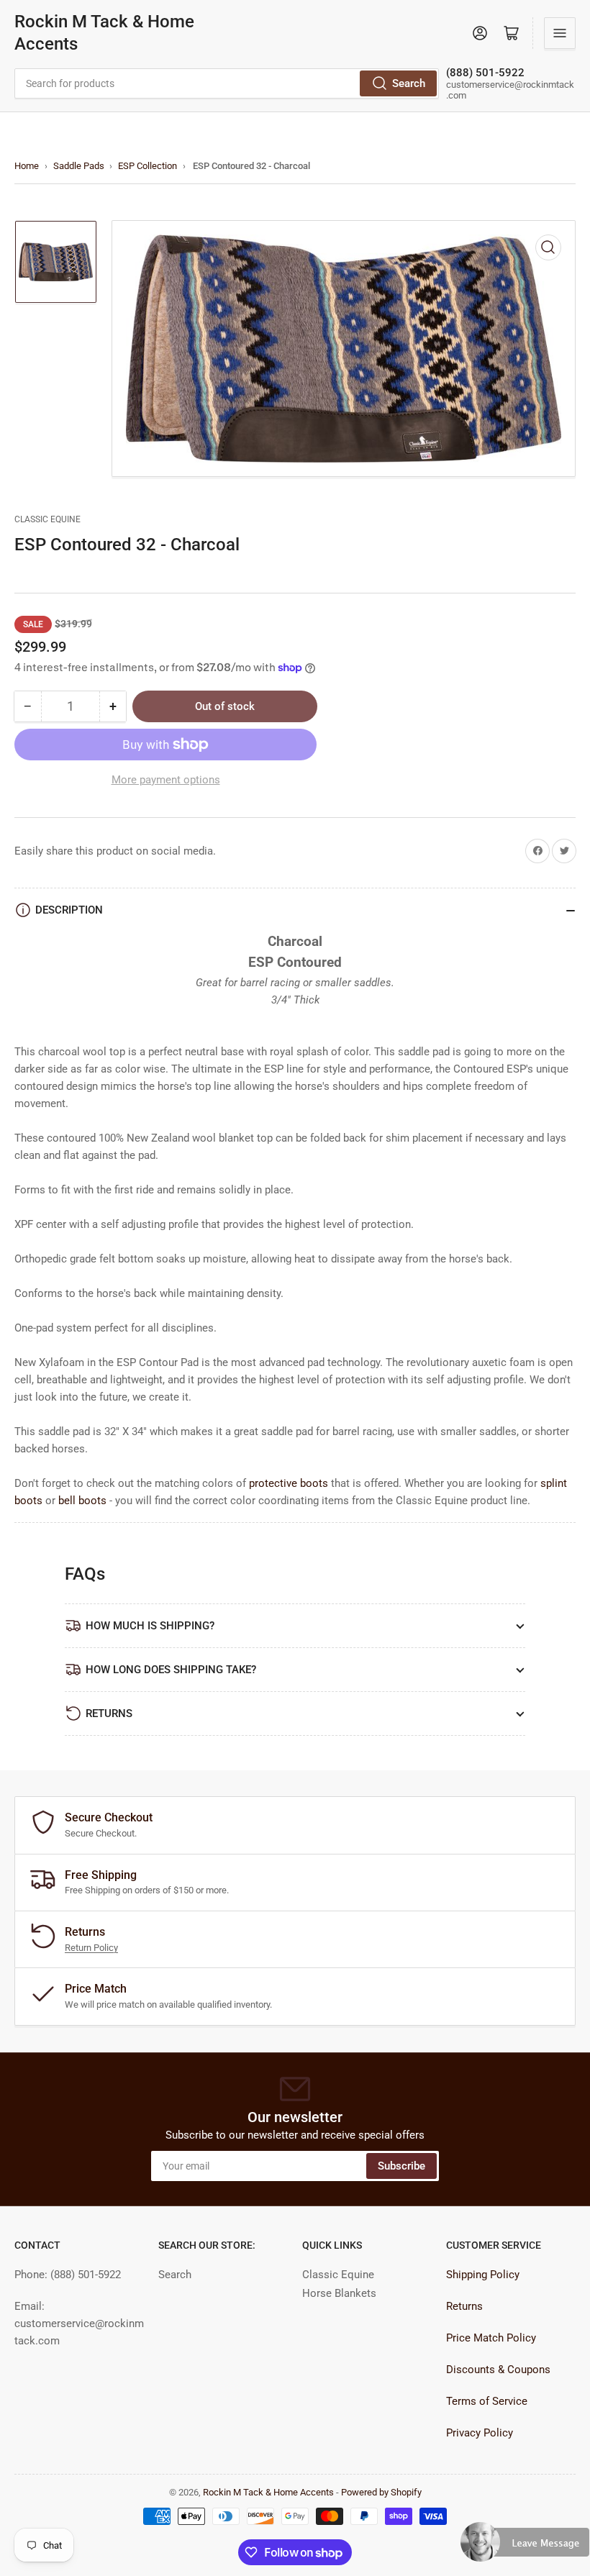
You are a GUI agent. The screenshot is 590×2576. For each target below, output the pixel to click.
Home (27, 166)
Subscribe (401, 2166)
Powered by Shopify (381, 2492)
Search (409, 83)
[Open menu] (560, 33)
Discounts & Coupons (498, 2370)
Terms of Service (487, 2401)
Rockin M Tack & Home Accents (104, 33)
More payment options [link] (166, 780)
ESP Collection (147, 166)
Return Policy (91, 1948)
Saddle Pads (79, 166)
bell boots (82, 1501)
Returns (464, 2306)
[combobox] (227, 83)
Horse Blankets (339, 2293)
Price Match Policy (491, 2338)
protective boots (289, 1483)
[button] (525, 2548)
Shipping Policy (483, 2275)
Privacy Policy (480, 2433)
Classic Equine (47, 519)
